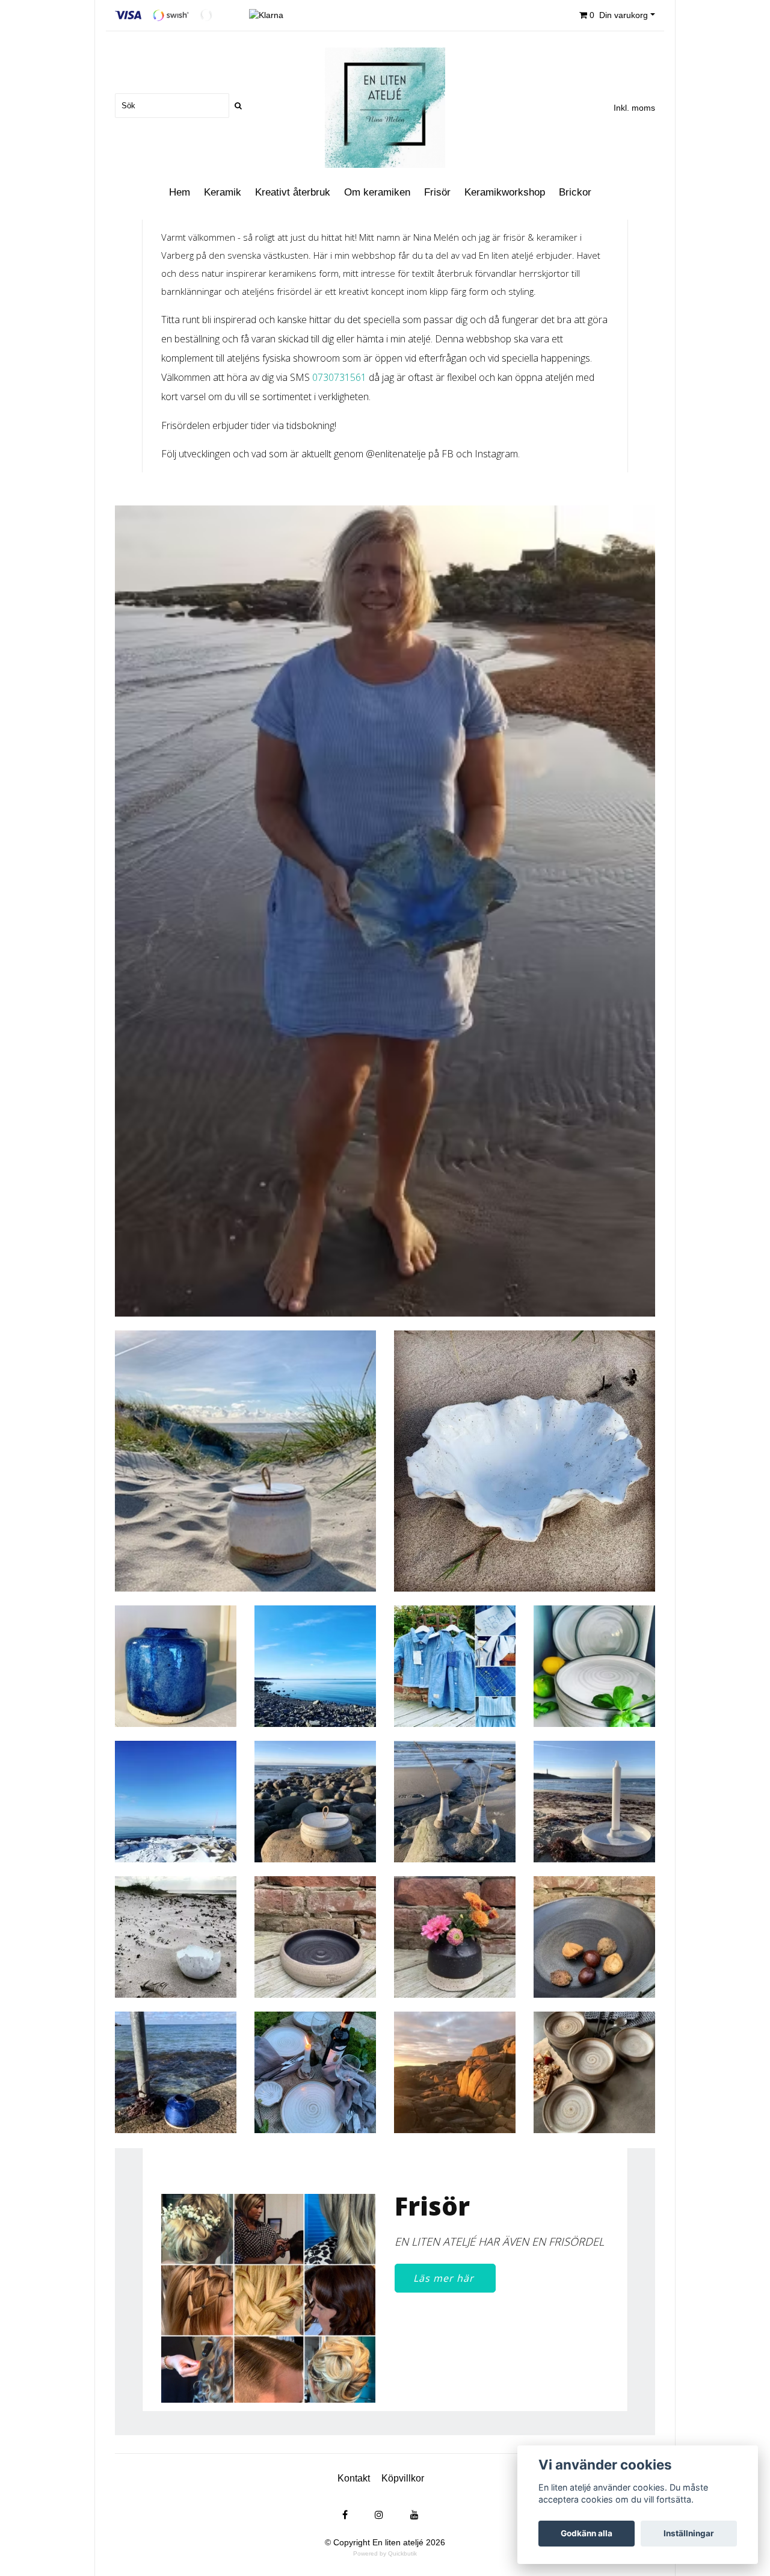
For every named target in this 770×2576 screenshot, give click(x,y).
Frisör (437, 192)
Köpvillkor (403, 2478)
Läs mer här (445, 2278)
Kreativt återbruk (293, 192)
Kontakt (354, 2478)
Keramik (223, 192)
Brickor (575, 192)
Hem (180, 192)
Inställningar (689, 2533)
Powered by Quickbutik (385, 2553)
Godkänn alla (587, 2533)
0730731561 (339, 377)
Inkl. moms (634, 108)
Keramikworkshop (505, 192)
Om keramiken (377, 192)
